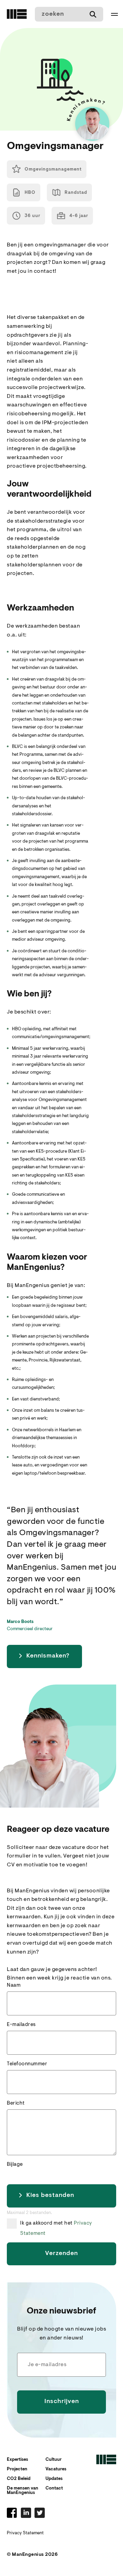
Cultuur (53, 2460)
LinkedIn (26, 2513)
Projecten (17, 2469)
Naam (14, 1985)
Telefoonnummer (27, 2064)
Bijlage (15, 2165)
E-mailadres (21, 2025)
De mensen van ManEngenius (23, 2491)
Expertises (17, 2460)
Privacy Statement (25, 2533)
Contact (54, 2488)
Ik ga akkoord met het (56, 2225)
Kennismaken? (48, 1656)
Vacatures (56, 2469)
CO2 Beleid (19, 2479)
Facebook (12, 2513)
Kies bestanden (50, 2196)
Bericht (16, 2103)
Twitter (40, 2513)
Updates (54, 2479)
